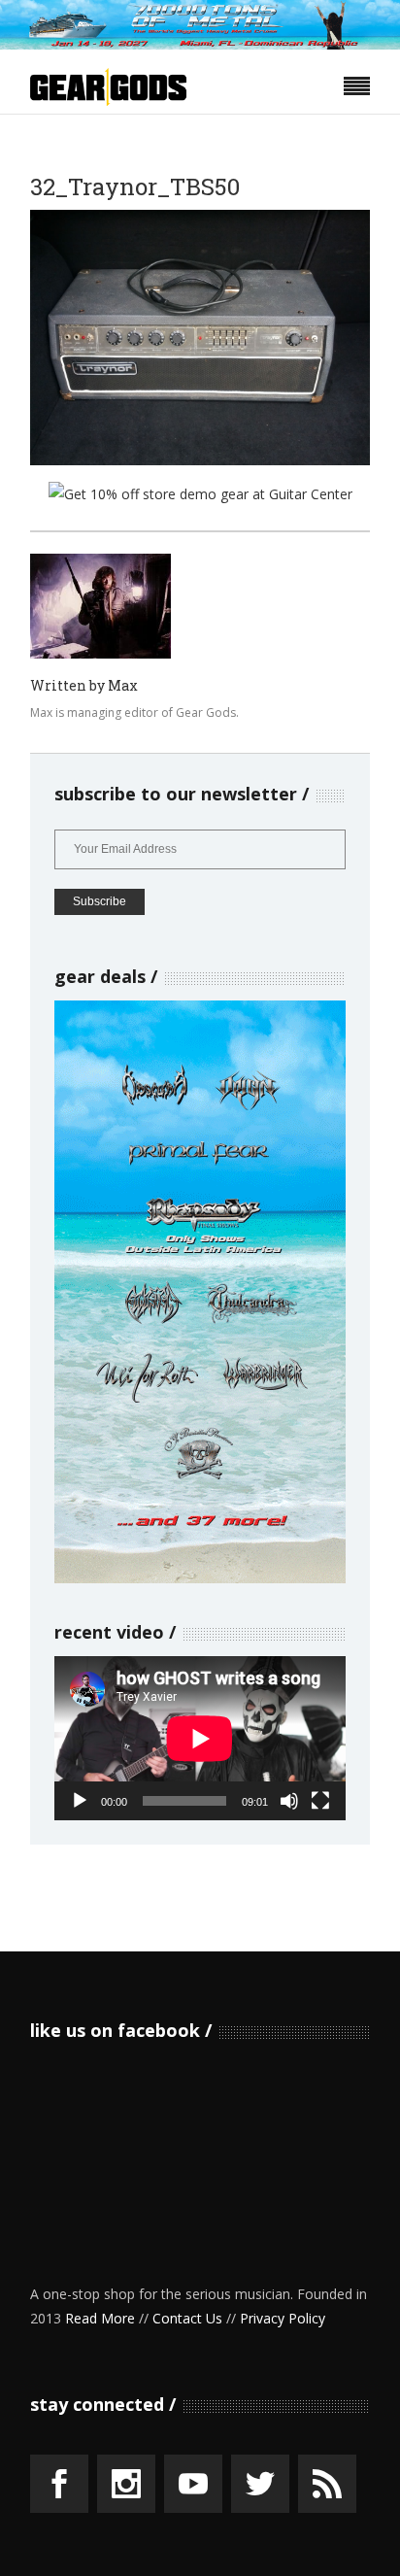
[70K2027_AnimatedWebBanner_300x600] (200, 1578)
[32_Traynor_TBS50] (100, 606)
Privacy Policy (283, 2318)
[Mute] (289, 1801)
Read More (100, 2318)
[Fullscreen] (320, 1801)
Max (123, 685)
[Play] (80, 1801)
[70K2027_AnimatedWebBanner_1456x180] (200, 44)
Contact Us (187, 2318)
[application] (200, 1738)
